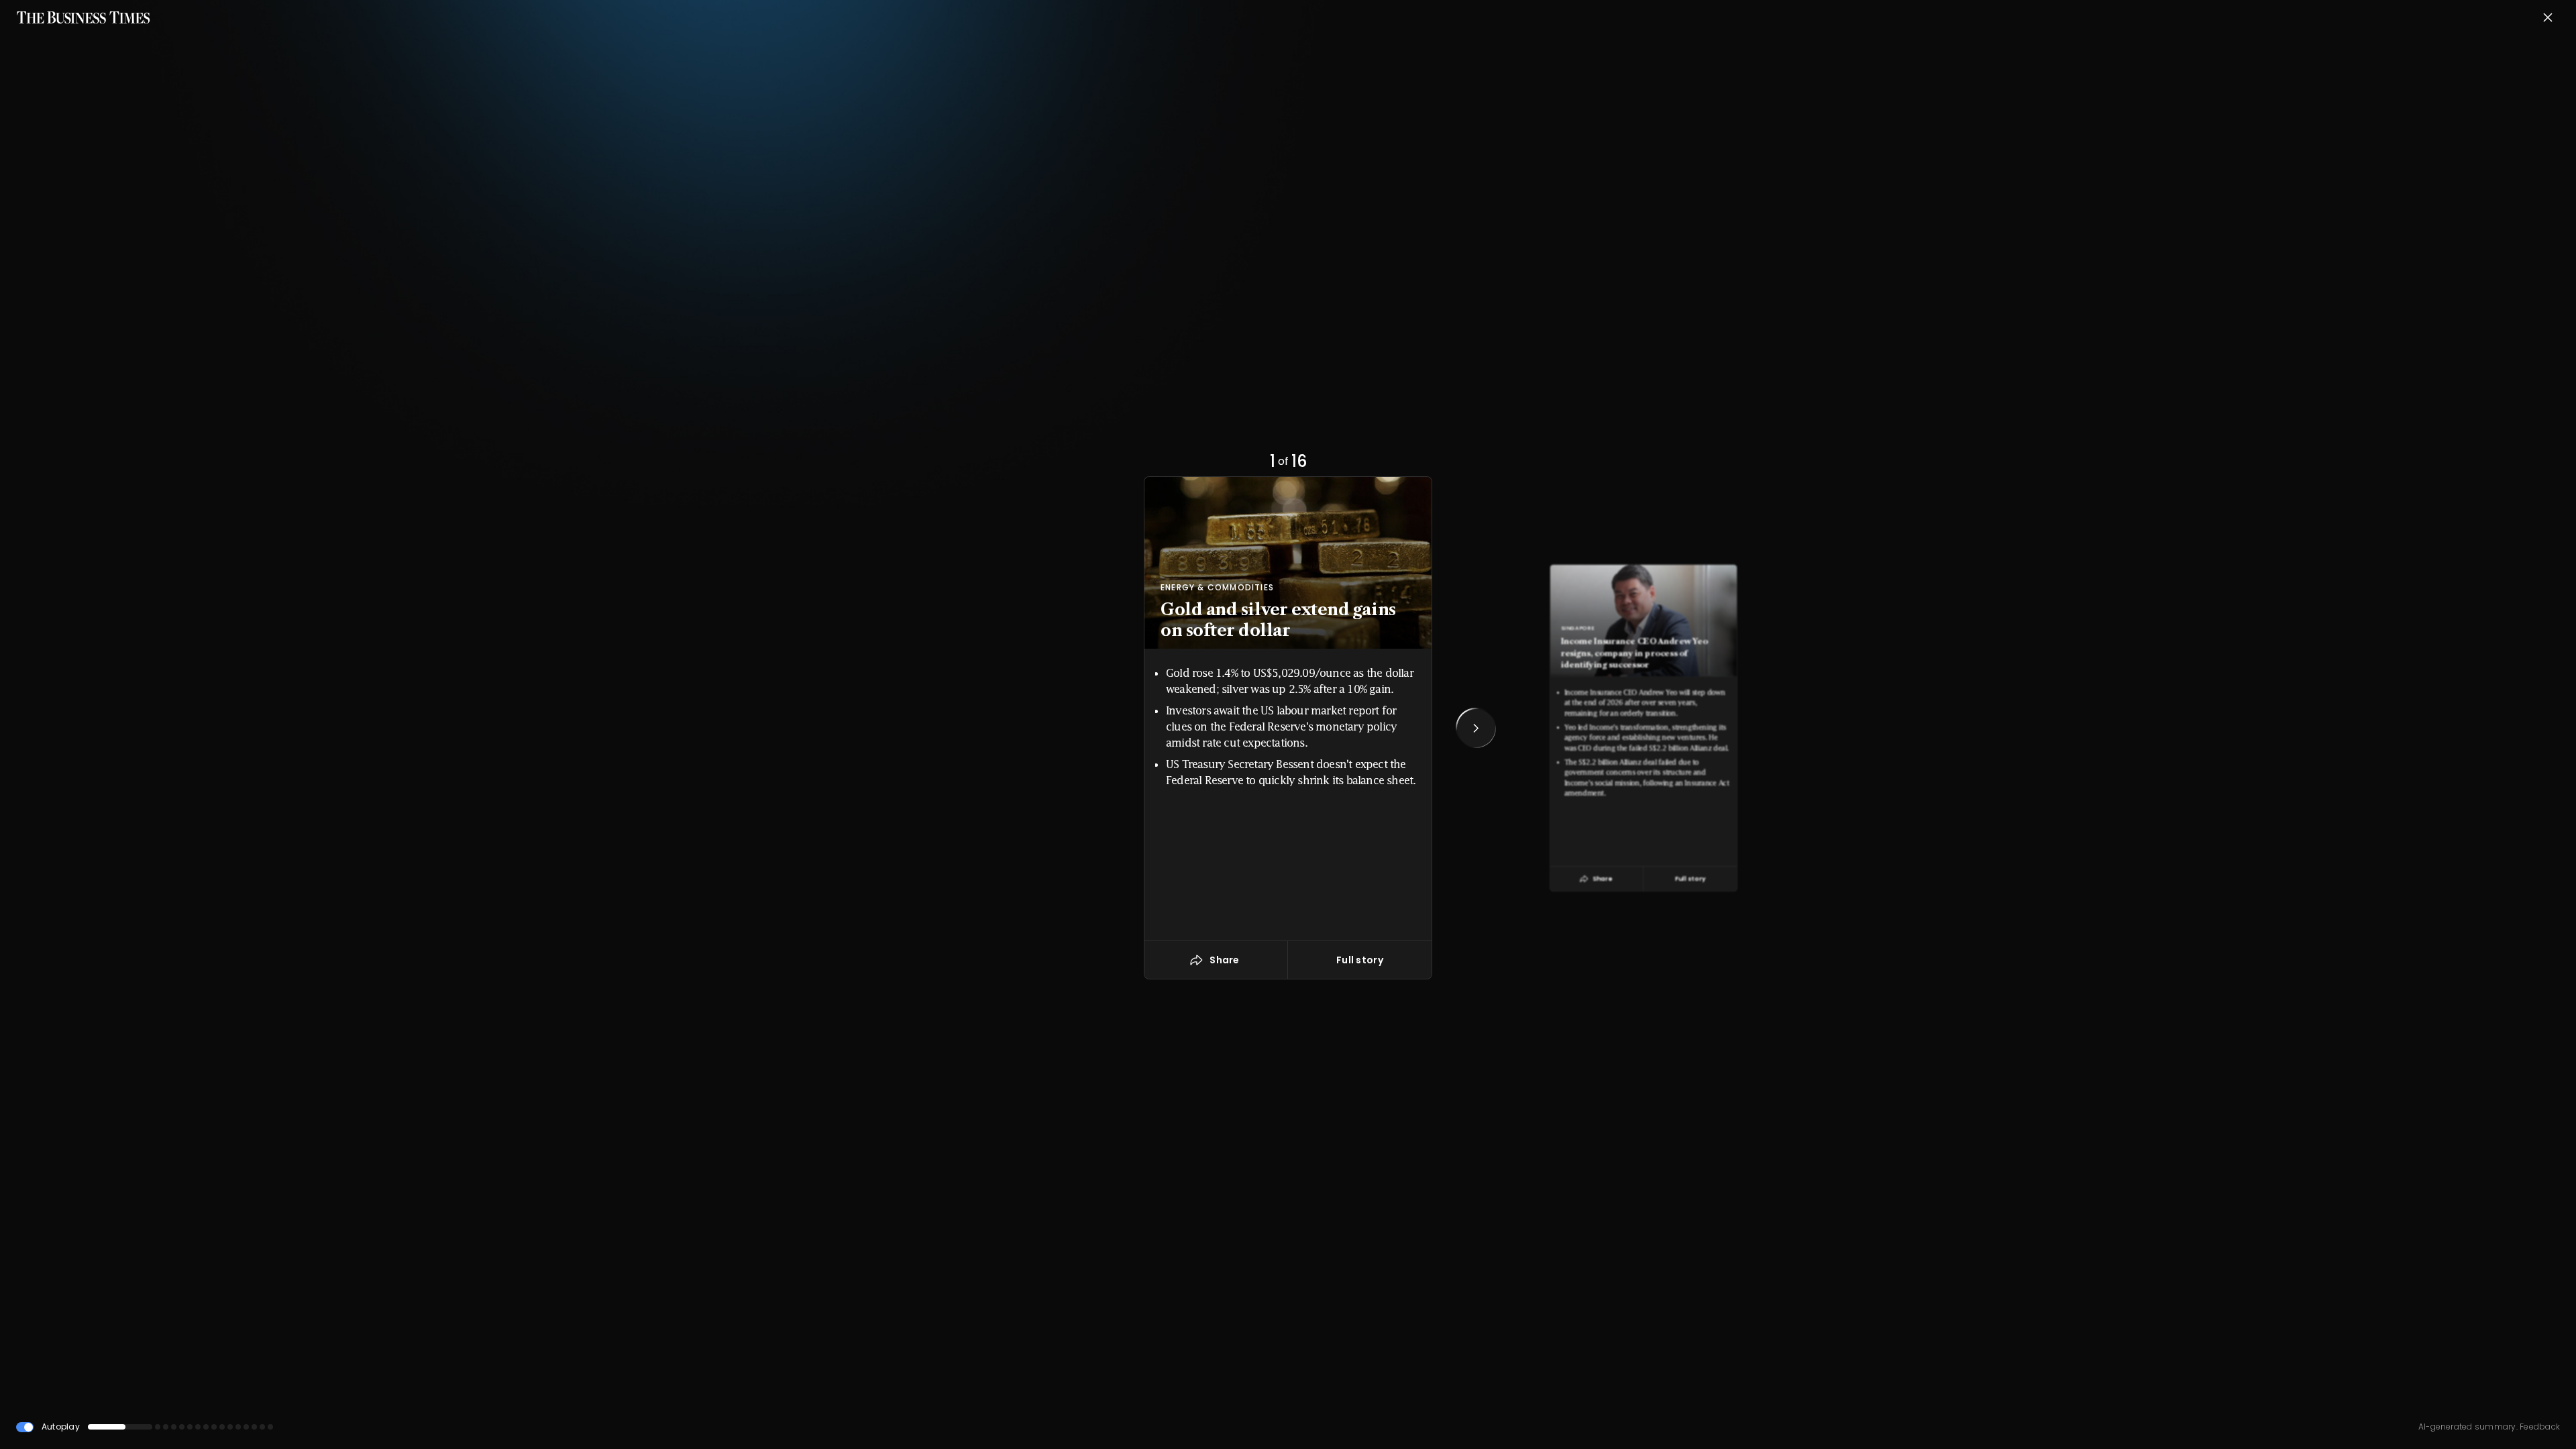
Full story (1360, 960)
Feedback (2539, 1427)
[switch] (25, 1427)
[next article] (1476, 728)
